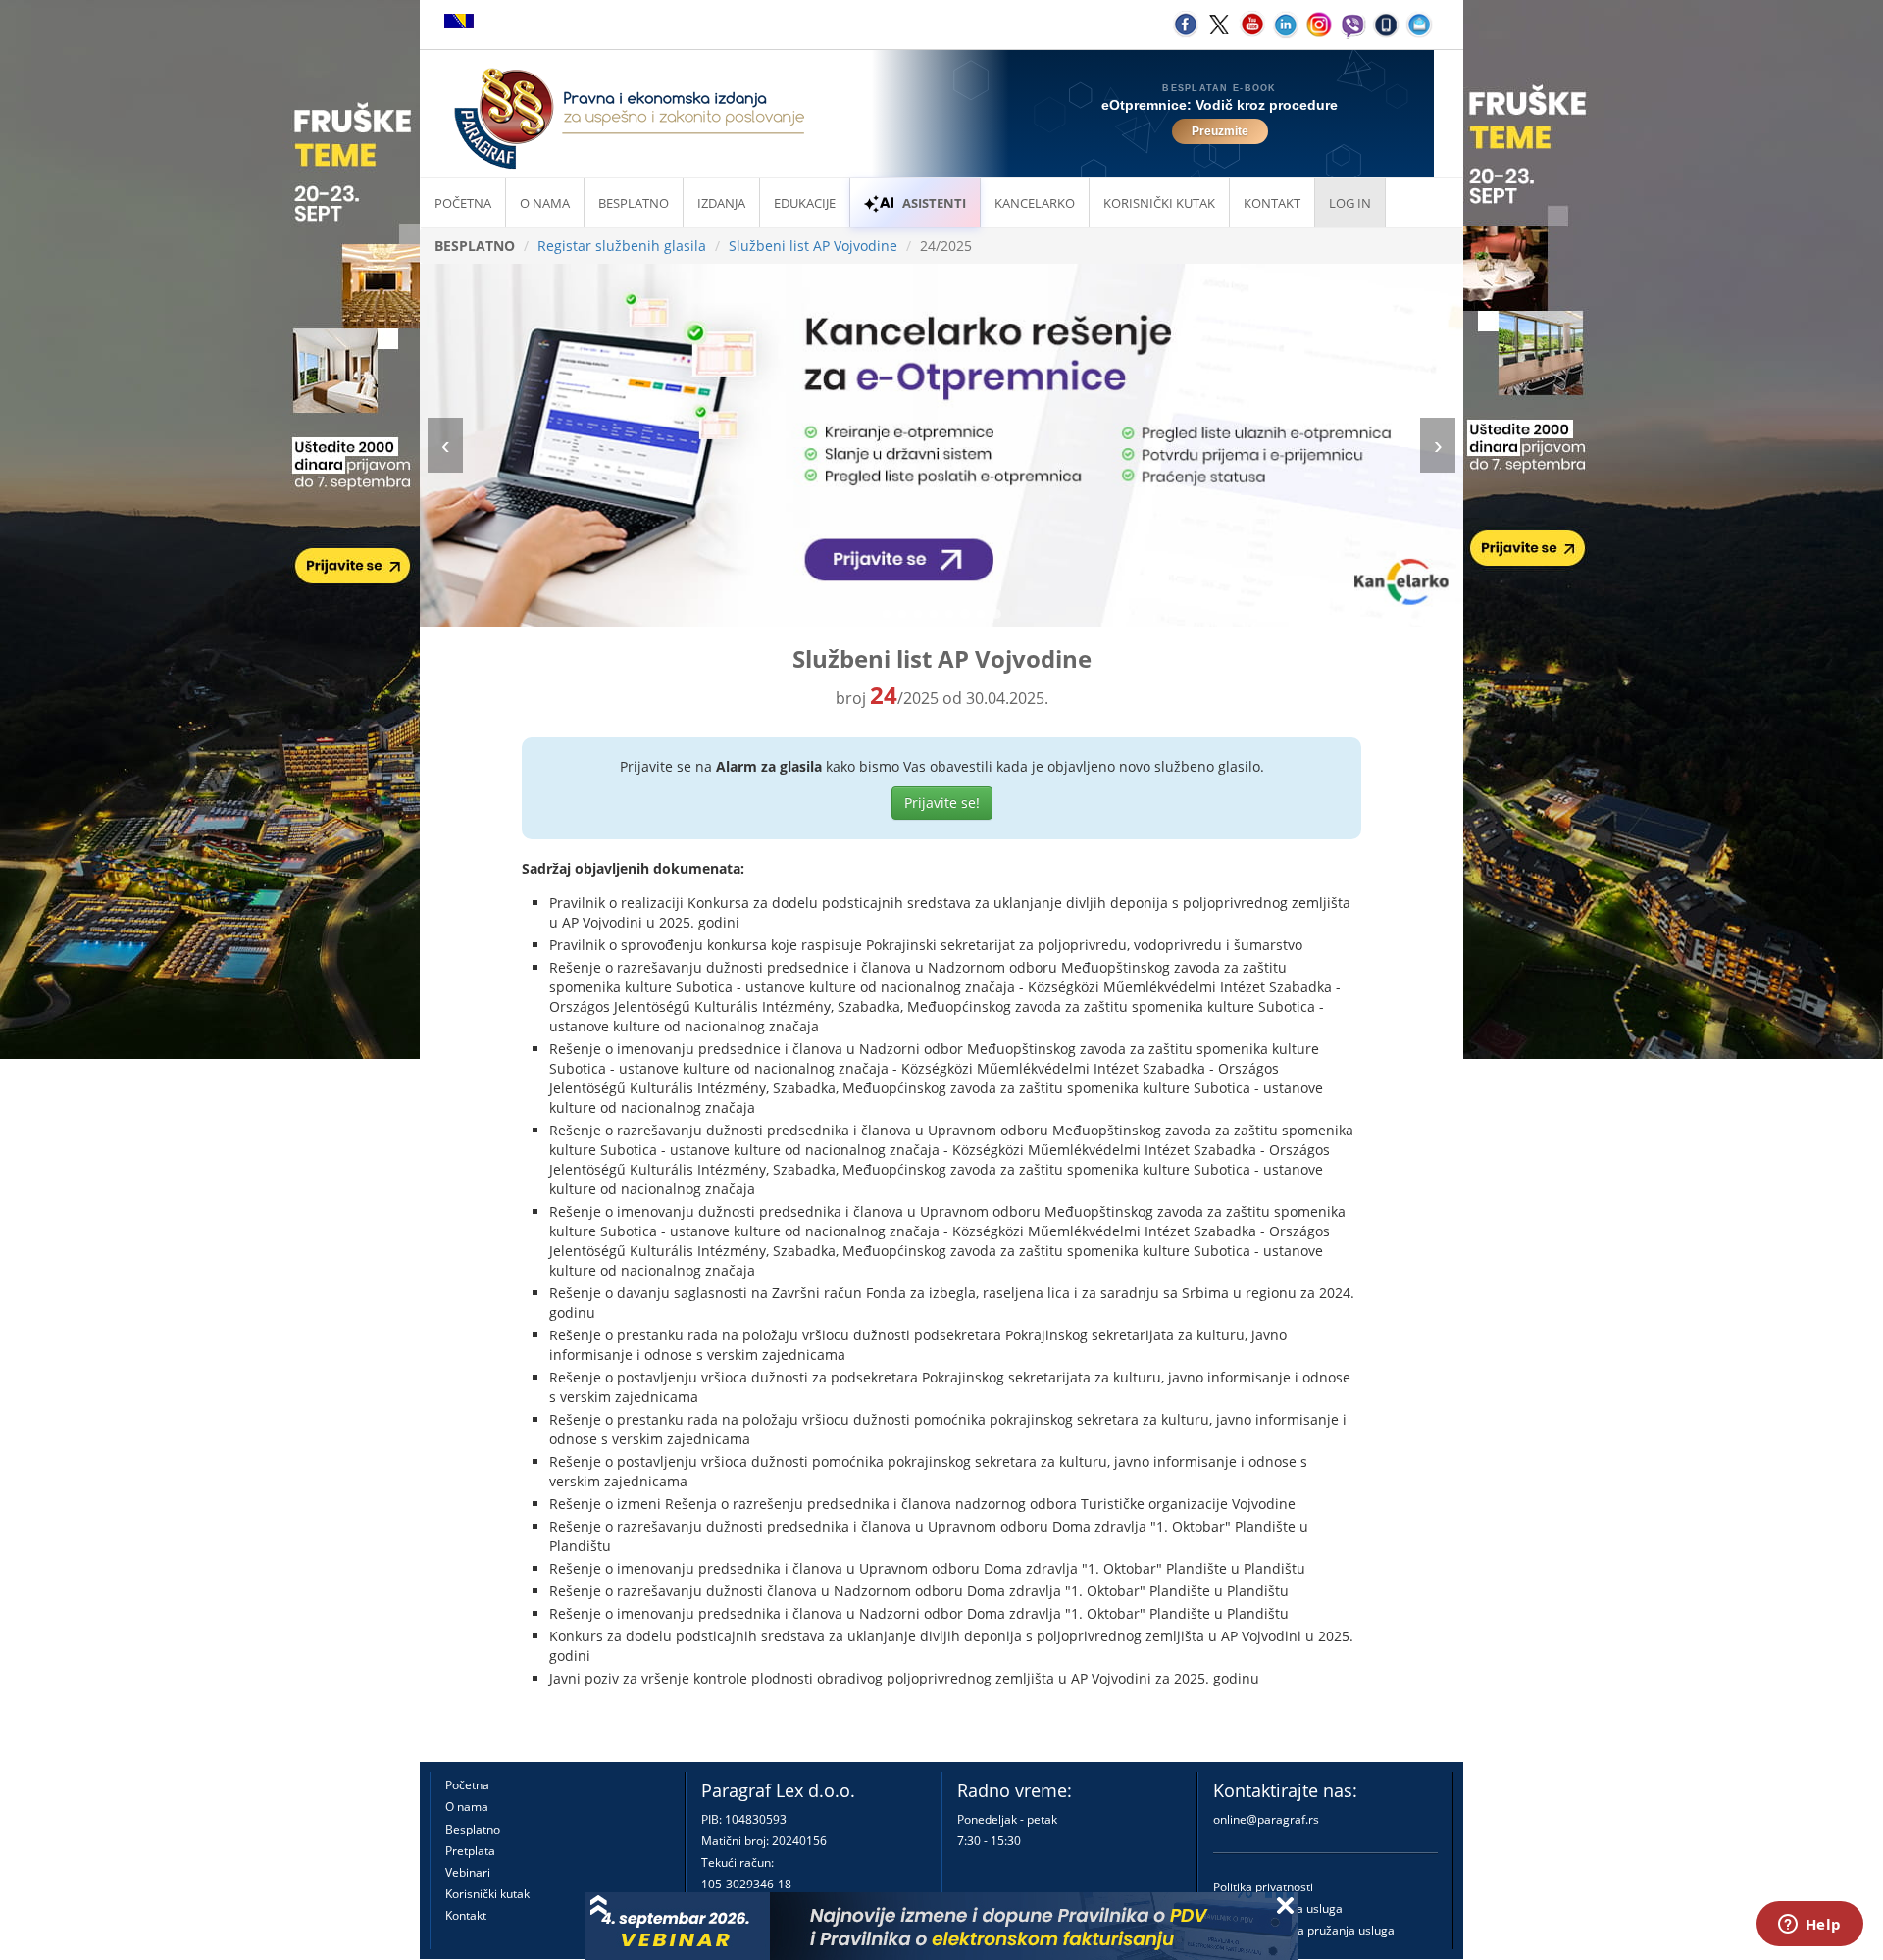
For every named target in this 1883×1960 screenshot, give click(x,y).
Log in (1350, 203)
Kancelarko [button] (1035, 203)
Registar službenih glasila (622, 246)
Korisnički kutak (487, 1894)
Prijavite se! (942, 803)
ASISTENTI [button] (934, 203)
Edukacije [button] (805, 203)
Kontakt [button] (1272, 203)
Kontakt (466, 1915)
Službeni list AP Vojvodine (813, 246)
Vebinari (468, 1872)
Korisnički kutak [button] (1159, 203)
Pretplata (470, 1851)
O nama (545, 203)
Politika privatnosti (1263, 1887)
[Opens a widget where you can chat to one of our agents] (1809, 1926)
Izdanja (721, 203)
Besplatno (634, 203)
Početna (463, 203)
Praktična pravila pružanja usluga (1304, 1930)
